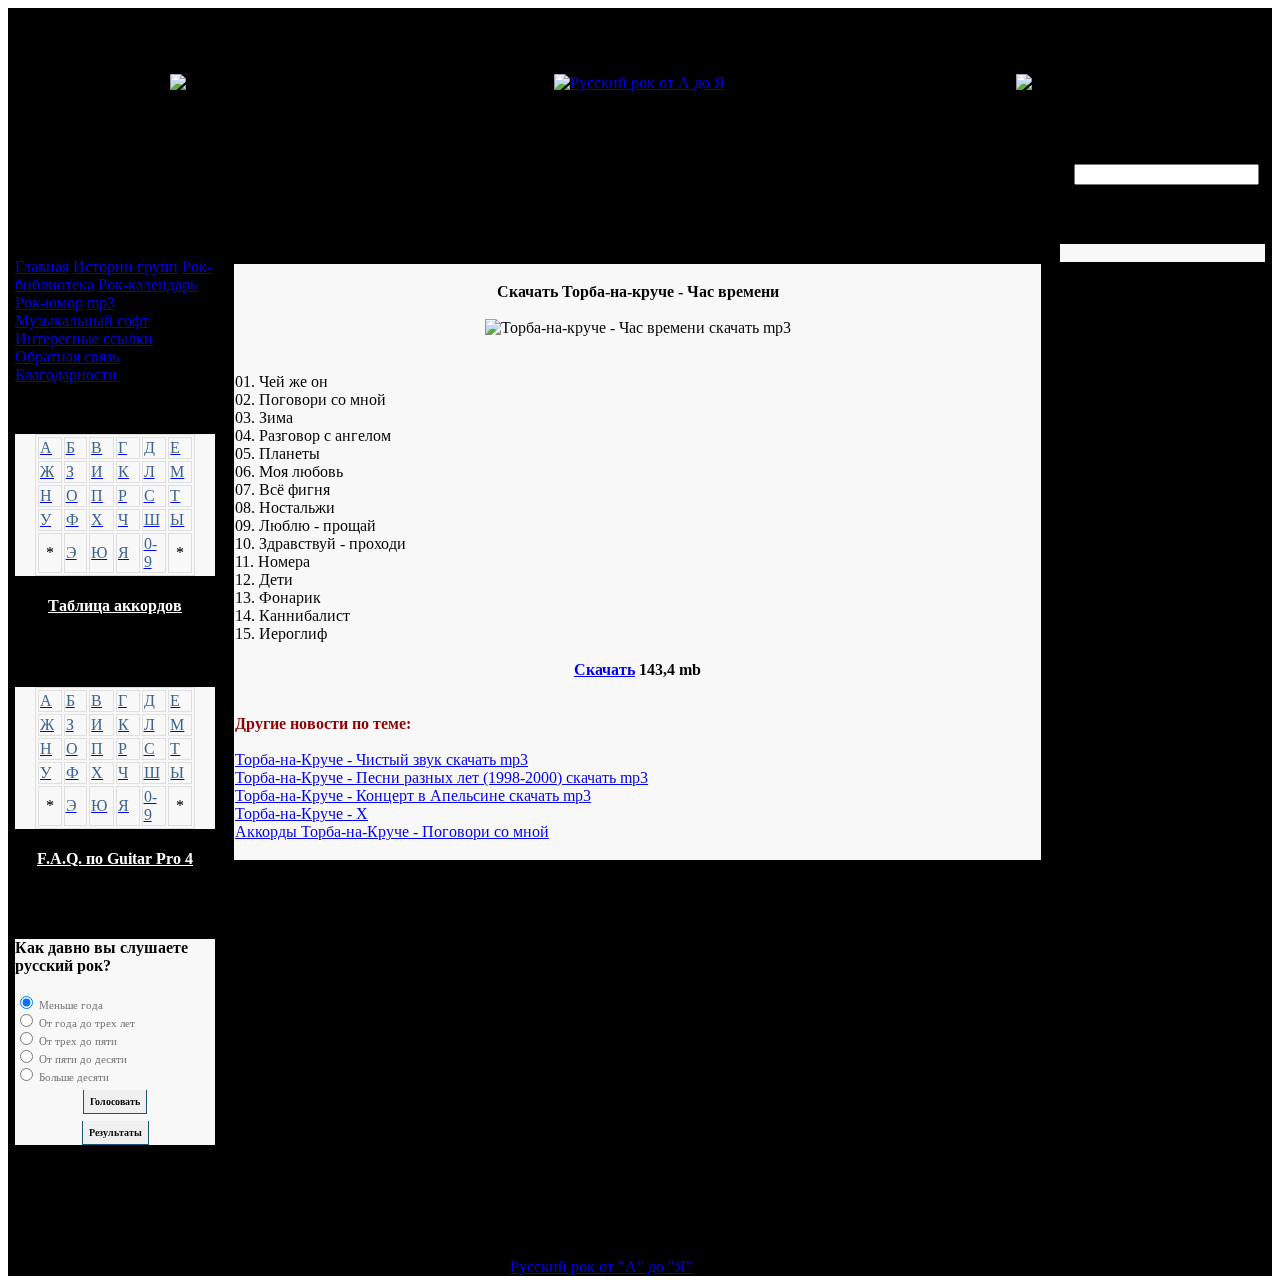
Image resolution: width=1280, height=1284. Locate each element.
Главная (42, 266)
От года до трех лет (85, 1023)
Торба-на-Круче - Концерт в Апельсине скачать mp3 (413, 795)
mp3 (101, 302)
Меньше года (69, 1005)
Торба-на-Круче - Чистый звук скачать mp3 (381, 759)
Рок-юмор (49, 302)
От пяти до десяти (81, 1059)
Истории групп (125, 266)
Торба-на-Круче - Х (301, 813)
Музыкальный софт (82, 320)
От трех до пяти (76, 1041)
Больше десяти (72, 1077)
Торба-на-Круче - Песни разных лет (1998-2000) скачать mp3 (441, 777)
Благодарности (66, 374)
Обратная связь (67, 356)
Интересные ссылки (84, 338)
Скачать (604, 669)
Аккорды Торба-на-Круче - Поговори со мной (392, 831)
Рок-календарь (147, 284)
